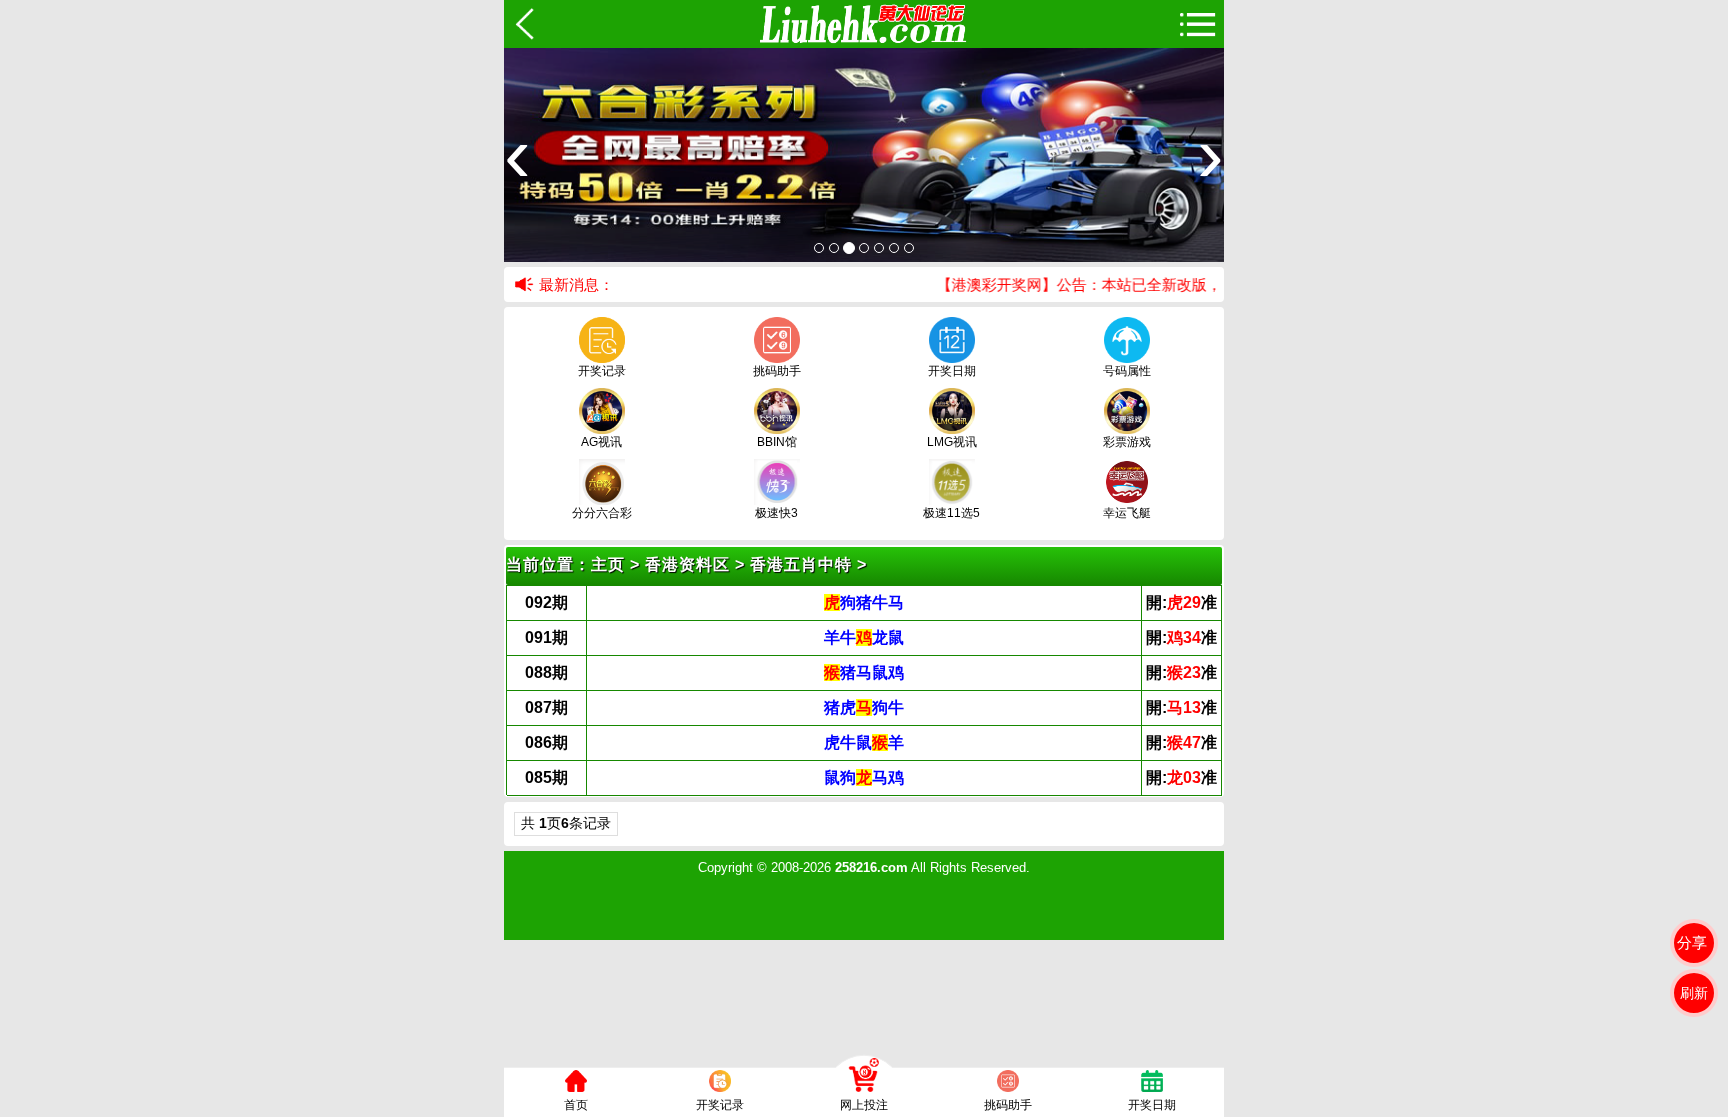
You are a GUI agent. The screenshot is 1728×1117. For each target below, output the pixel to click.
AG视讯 (601, 442)
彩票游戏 (1127, 442)
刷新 (1694, 993)
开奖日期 (952, 371)
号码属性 (1127, 371)
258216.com (871, 867)
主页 (608, 564)
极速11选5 (951, 513)
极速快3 (776, 513)
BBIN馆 (777, 442)
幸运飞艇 (1127, 513)
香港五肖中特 (801, 564)
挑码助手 (777, 371)
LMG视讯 (952, 442)
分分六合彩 (602, 513)
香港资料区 (687, 564)
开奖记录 (602, 371)
